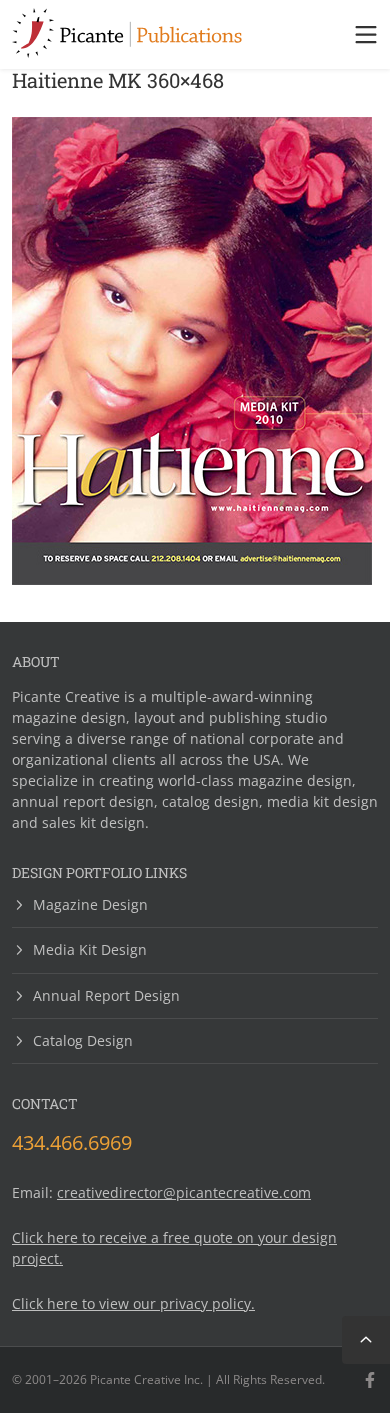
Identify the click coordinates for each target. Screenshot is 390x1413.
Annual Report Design (106, 995)
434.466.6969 (72, 1142)
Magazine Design (90, 905)
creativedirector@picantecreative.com (184, 1192)
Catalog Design (83, 1040)
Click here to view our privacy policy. (133, 1303)
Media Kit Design (90, 949)
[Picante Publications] (127, 52)
